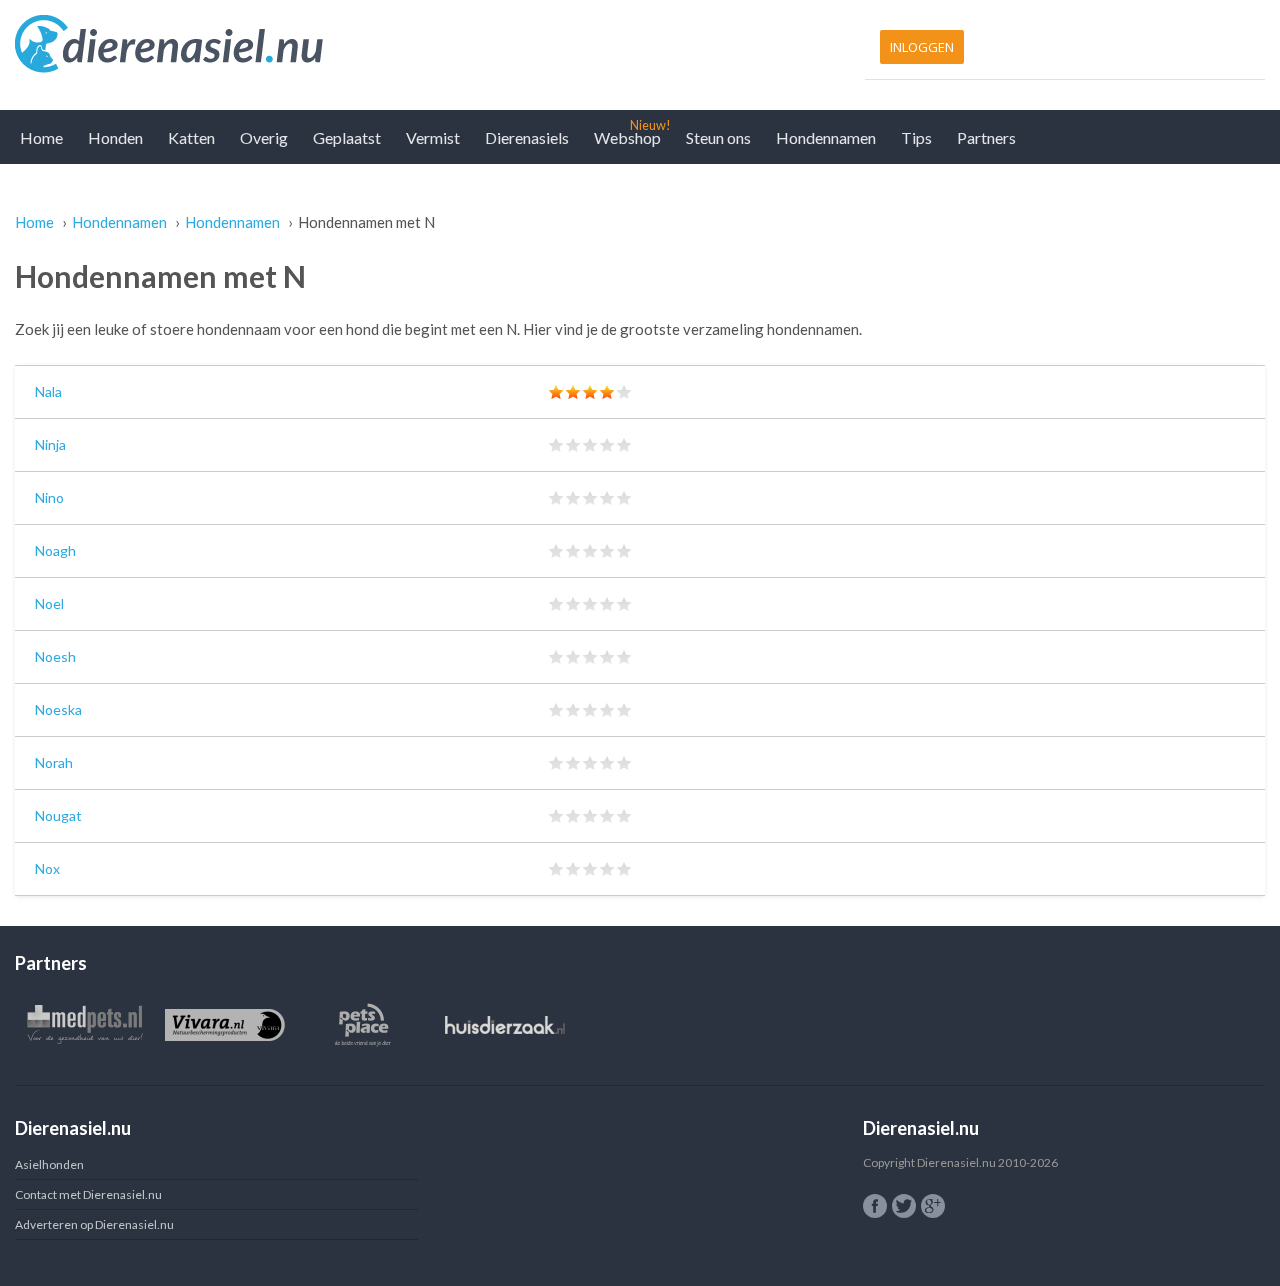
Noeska (58, 709)
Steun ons (718, 137)
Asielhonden (49, 1164)
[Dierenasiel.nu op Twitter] (904, 1206)
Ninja (50, 444)
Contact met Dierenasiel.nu (88, 1194)
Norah (54, 762)
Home (41, 137)
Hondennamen (826, 137)
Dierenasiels (527, 137)
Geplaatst (347, 137)
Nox (47, 868)
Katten (191, 137)
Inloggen (922, 47)
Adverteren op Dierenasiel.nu (94, 1224)
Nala (48, 391)
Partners (986, 137)
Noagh (55, 550)
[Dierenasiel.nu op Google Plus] (933, 1206)
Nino (49, 497)
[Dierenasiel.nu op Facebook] (875, 1206)
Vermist (433, 137)
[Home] (322, 45)
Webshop (627, 137)
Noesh (55, 656)
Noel (49, 603)
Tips (916, 137)
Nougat (58, 815)
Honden (115, 137)
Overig (264, 137)
